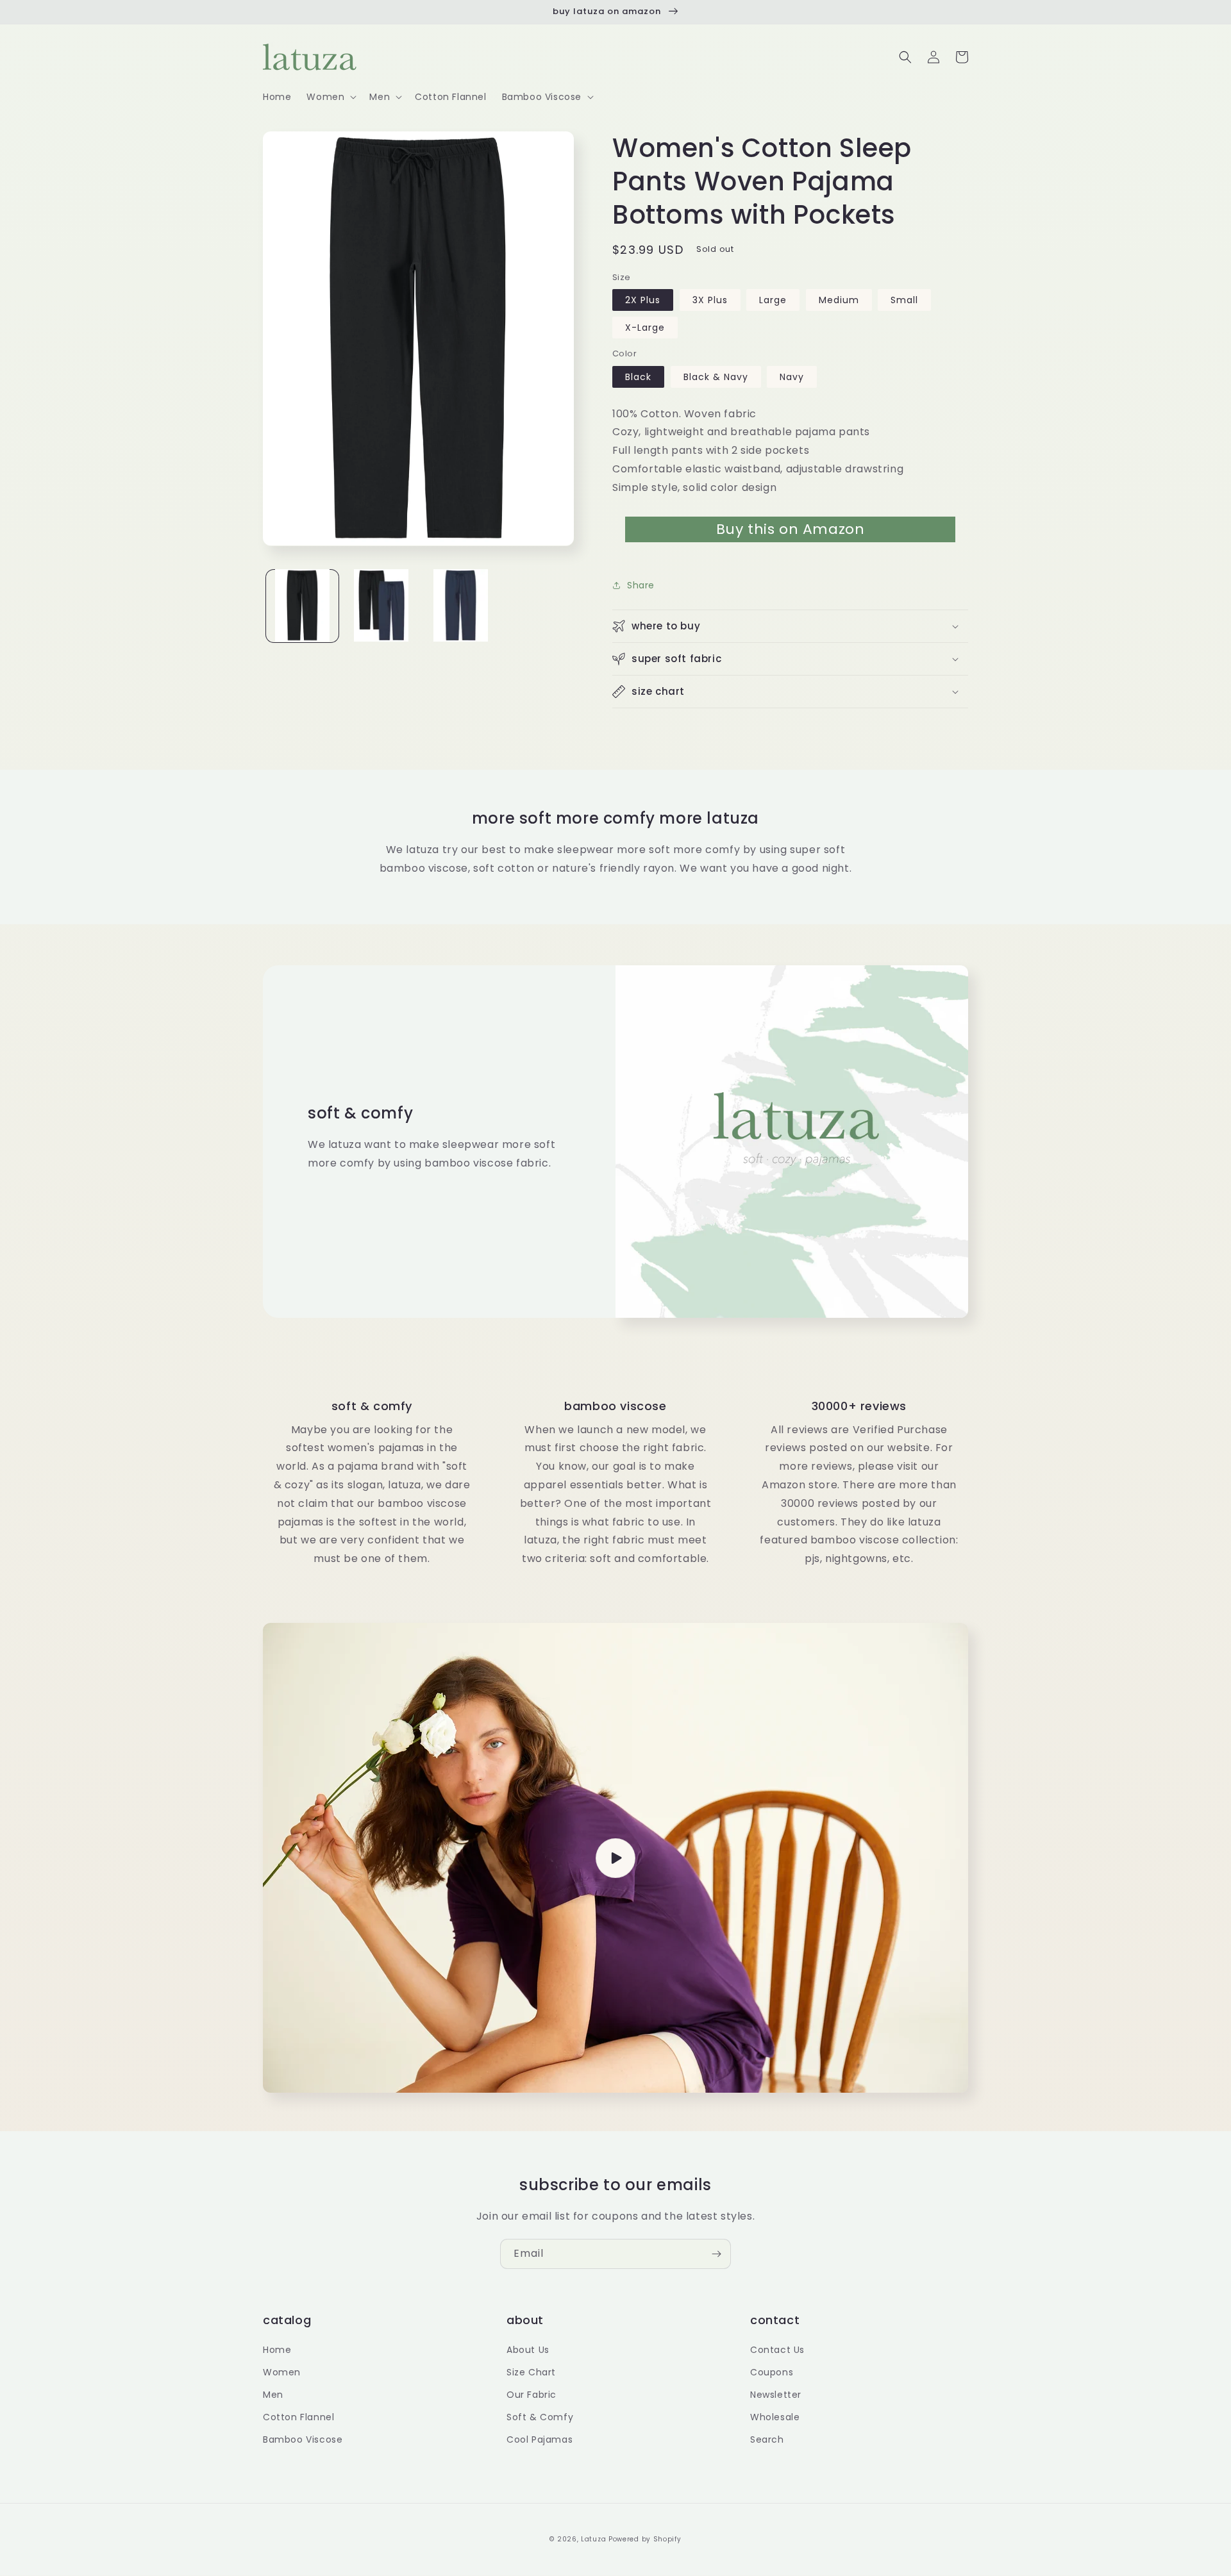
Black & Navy (716, 377)
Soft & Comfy (540, 2417)
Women (282, 2372)
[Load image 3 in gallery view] (461, 605)
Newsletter (776, 2395)
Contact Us (777, 2350)
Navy (792, 377)
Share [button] (641, 585)
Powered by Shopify (645, 2539)
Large (773, 300)
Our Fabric (532, 2395)
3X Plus (710, 300)
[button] (330, 97)
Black (638, 377)
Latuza (593, 2539)
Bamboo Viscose (303, 2439)
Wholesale (775, 2417)
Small (904, 300)
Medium (839, 300)
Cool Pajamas (540, 2439)
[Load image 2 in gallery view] (381, 605)
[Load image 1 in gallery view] (302, 605)
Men (273, 2395)
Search (767, 2439)
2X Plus (643, 300)
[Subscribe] (716, 2254)
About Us (528, 2350)
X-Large (645, 328)
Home (277, 2350)
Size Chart (531, 2372)
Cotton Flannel (298, 2417)
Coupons (772, 2372)
